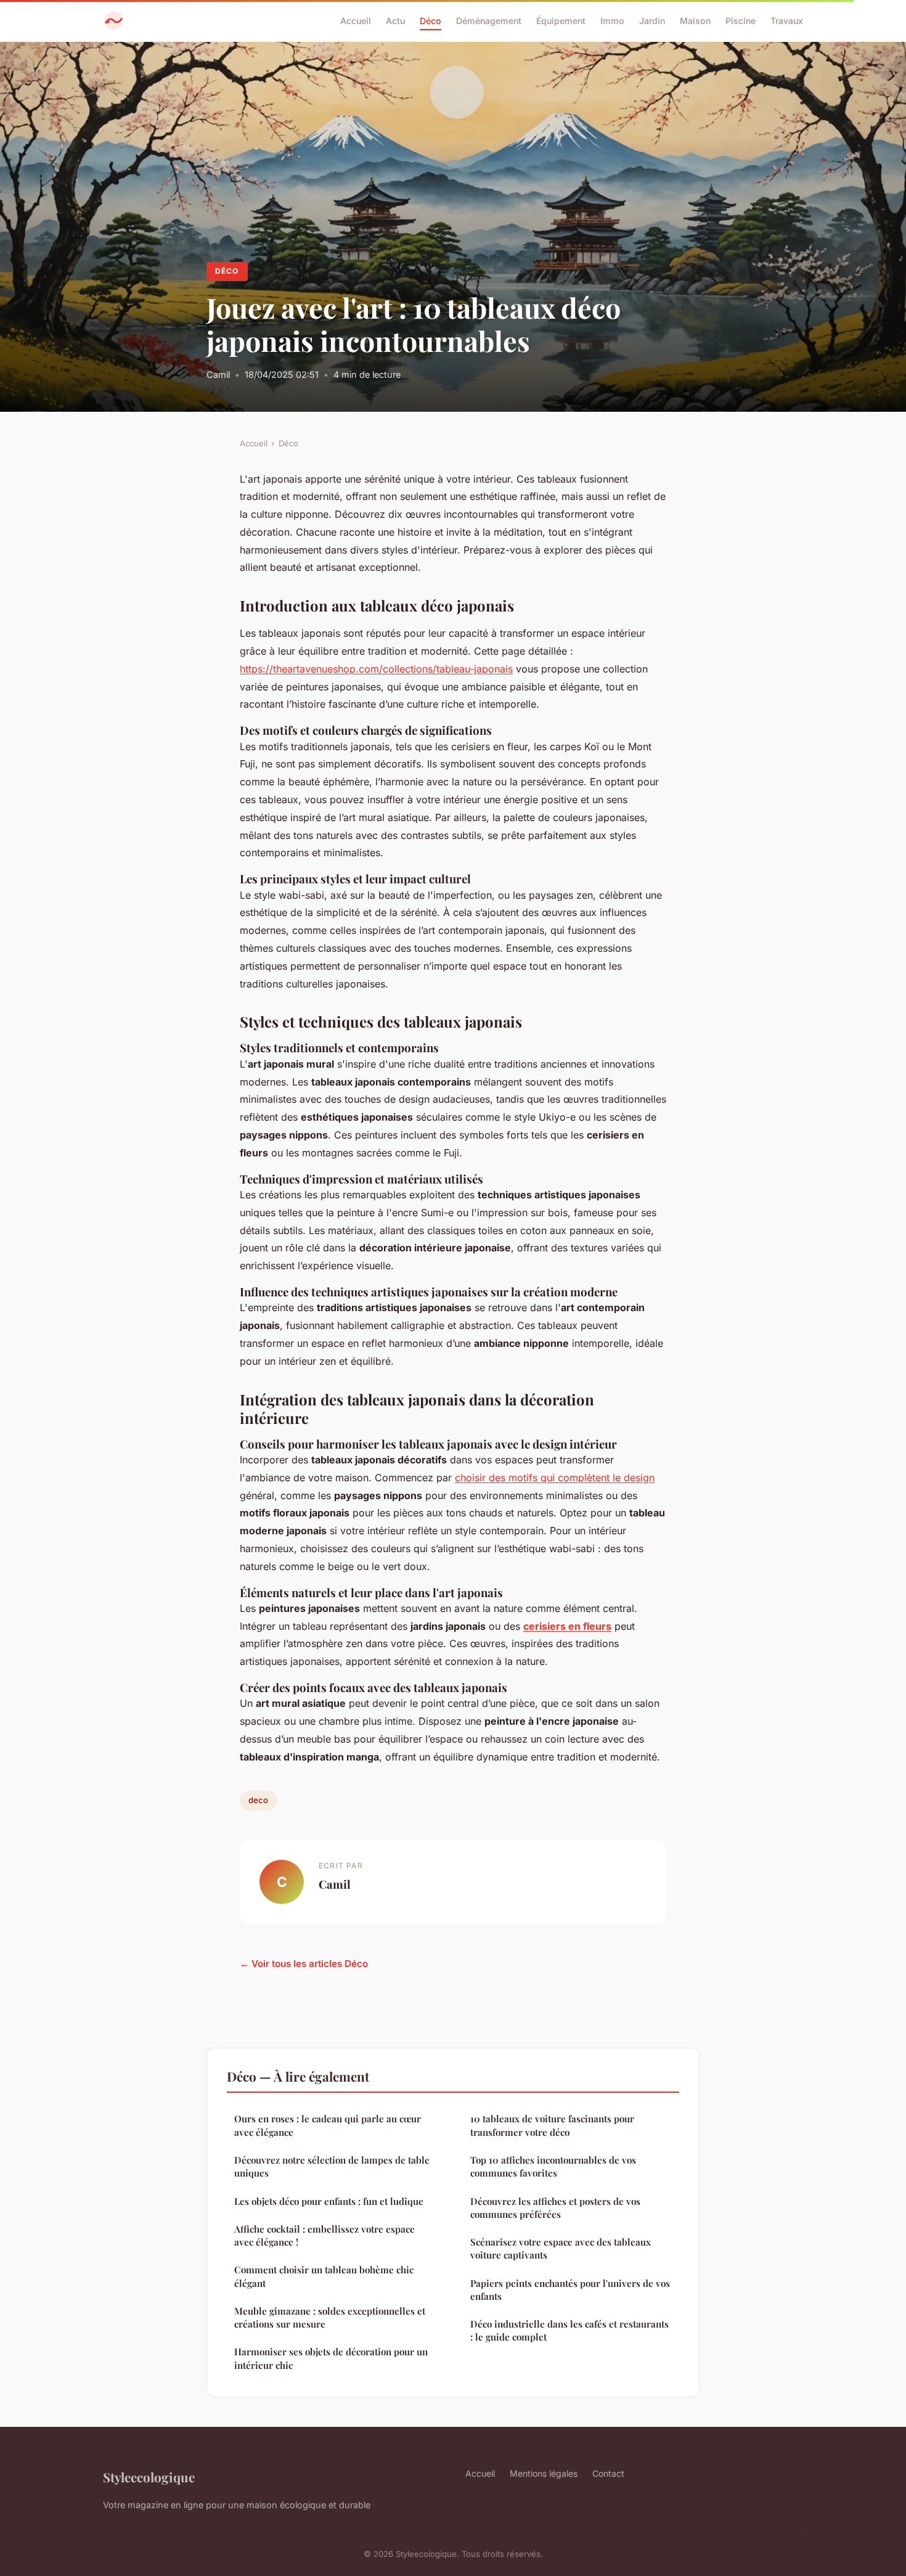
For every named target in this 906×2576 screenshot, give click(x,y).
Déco (431, 21)
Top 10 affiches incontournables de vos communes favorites (553, 2166)
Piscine (741, 21)
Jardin (652, 21)
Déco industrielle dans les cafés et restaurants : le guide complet (569, 2330)
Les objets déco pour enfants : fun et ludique (329, 2201)
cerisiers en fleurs (567, 1626)
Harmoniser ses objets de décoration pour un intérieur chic (331, 2358)
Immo (612, 21)
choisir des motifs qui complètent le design (555, 1478)
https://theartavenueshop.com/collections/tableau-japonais (376, 669)
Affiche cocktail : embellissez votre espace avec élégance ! (324, 2235)
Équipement (561, 21)
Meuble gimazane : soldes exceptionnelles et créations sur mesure (330, 2317)
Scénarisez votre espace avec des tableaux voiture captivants (561, 2248)
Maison (695, 21)
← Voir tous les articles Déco (304, 1964)
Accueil (356, 21)
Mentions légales (544, 2473)
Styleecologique (149, 2477)
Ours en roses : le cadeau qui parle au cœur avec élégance (328, 2125)
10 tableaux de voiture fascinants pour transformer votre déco (552, 2125)
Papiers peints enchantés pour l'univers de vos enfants (570, 2290)
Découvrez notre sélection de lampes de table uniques (332, 2166)
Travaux (787, 21)
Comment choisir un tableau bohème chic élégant (324, 2276)
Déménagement (489, 21)
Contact (608, 2473)
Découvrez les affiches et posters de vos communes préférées (555, 2208)
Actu (395, 21)
